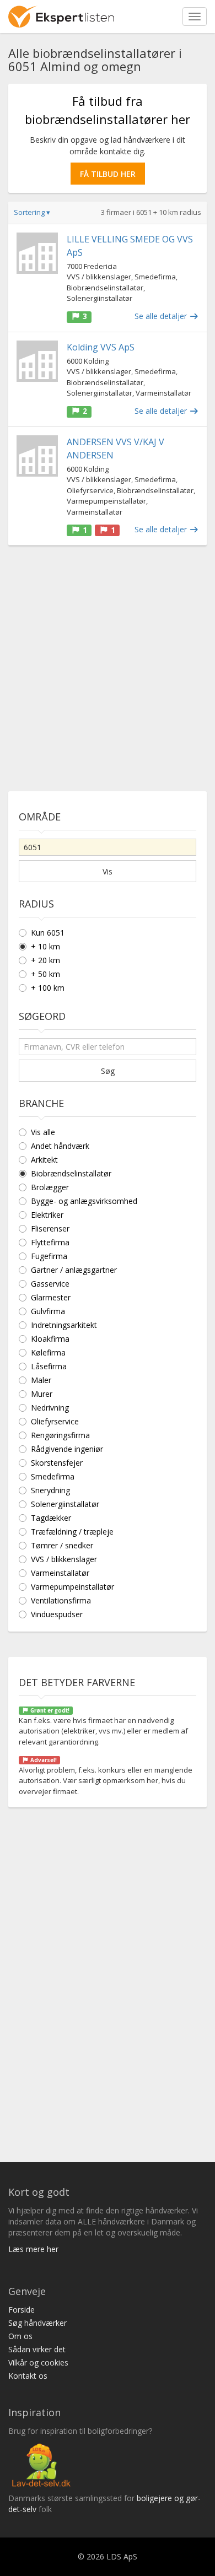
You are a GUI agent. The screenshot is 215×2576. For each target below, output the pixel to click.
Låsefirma (49, 1366)
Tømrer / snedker (62, 1545)
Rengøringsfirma (60, 1435)
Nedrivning (50, 1408)
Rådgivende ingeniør (67, 1449)
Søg (108, 1071)
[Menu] (195, 17)
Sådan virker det (37, 2349)
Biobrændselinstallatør (71, 1173)
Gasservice (50, 1284)
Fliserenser (50, 1228)
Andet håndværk (60, 1146)
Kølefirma (48, 1352)
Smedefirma (53, 1476)
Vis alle (43, 1132)
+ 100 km (48, 988)
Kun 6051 (48, 933)
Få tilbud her (108, 174)
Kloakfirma (50, 1339)
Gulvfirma (48, 1311)
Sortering (32, 212)
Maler (41, 1380)
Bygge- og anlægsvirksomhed (84, 1201)
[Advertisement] (108, 664)
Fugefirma (49, 1256)
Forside (21, 2310)
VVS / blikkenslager (64, 1559)
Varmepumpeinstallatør (72, 1587)
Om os (20, 2336)
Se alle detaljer (162, 316)
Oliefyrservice (55, 1421)
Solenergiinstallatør (65, 1504)
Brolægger (50, 1187)
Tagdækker (51, 1518)
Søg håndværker (37, 2323)
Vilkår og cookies (38, 2362)
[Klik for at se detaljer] (37, 253)
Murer (42, 1394)
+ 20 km (45, 960)
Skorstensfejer (57, 1463)
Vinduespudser (57, 1614)
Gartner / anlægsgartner (74, 1270)
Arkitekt (44, 1160)
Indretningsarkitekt (64, 1325)
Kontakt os (28, 2376)
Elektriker (47, 1215)
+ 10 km (45, 946)
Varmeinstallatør (60, 1573)
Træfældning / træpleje (72, 1532)
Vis (108, 871)
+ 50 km (45, 974)
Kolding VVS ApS (101, 347)
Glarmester (51, 1297)
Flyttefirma (50, 1242)
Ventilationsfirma (61, 1600)
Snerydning (50, 1490)
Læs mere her (33, 2249)
